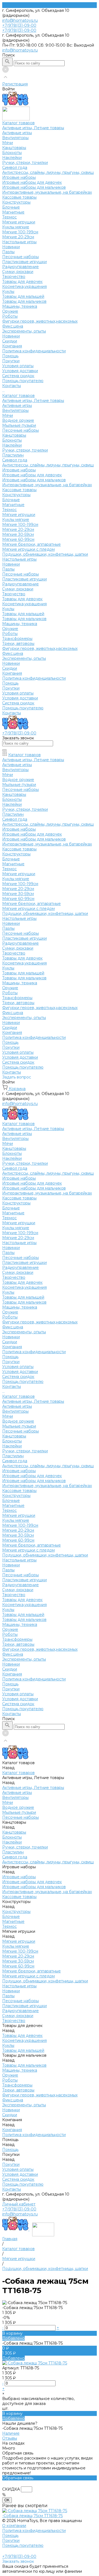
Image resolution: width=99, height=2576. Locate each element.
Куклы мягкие (16, 227)
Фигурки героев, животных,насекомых (40, 321)
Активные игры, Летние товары (33, 128)
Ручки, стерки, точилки (25, 163)
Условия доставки (20, 371)
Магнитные (13, 212)
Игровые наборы (19, 177)
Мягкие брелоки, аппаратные (31, 544)
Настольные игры (19, 242)
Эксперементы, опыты (24, 331)
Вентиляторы (15, 138)
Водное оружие (18, 420)
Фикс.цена (13, 326)
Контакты (12, 713)
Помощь (10, 683)
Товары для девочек (22, 282)
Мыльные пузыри (19, 425)
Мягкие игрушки (19, 222)
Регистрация (15, 84)
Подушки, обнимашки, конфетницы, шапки (45, 554)
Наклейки (12, 158)
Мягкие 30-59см (18, 534)
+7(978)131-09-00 (19, 2209)
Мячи (8, 143)
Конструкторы (16, 202)
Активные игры (17, 133)
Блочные (11, 207)
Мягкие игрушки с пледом (28, 549)
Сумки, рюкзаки (18, 272)
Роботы (10, 316)
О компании (14, 2526)
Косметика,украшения (24, 286)
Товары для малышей (23, 296)
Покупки (11, 361)
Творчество (14, 277)
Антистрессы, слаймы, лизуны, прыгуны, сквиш (48, 172)
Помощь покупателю (23, 381)
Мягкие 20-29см (18, 237)
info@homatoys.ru (20, 20)
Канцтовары (14, 148)
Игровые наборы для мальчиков (34, 187)
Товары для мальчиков (24, 301)
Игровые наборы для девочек (32, 182)
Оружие (10, 311)
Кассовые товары (19, 197)
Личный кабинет (19, 2204)
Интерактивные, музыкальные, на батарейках (47, 192)
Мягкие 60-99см (18, 539)
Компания (12, 673)
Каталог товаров (18, 396)
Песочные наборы (20, 257)
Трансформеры (17, 639)
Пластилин (13, 455)
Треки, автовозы (18, 644)
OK (7, 2500)
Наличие (11, 2433)
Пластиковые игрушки (24, 262)
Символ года (15, 167)
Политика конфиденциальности (34, 351)
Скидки (10, 668)
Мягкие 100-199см (20, 232)
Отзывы (10, 2438)
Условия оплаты (18, 366)
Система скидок (18, 376)
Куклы (8, 291)
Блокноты (12, 153)
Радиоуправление (20, 267)
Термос (9, 217)
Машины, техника (20, 306)
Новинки (11, 247)
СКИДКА (11, 2489)
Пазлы (8, 252)
